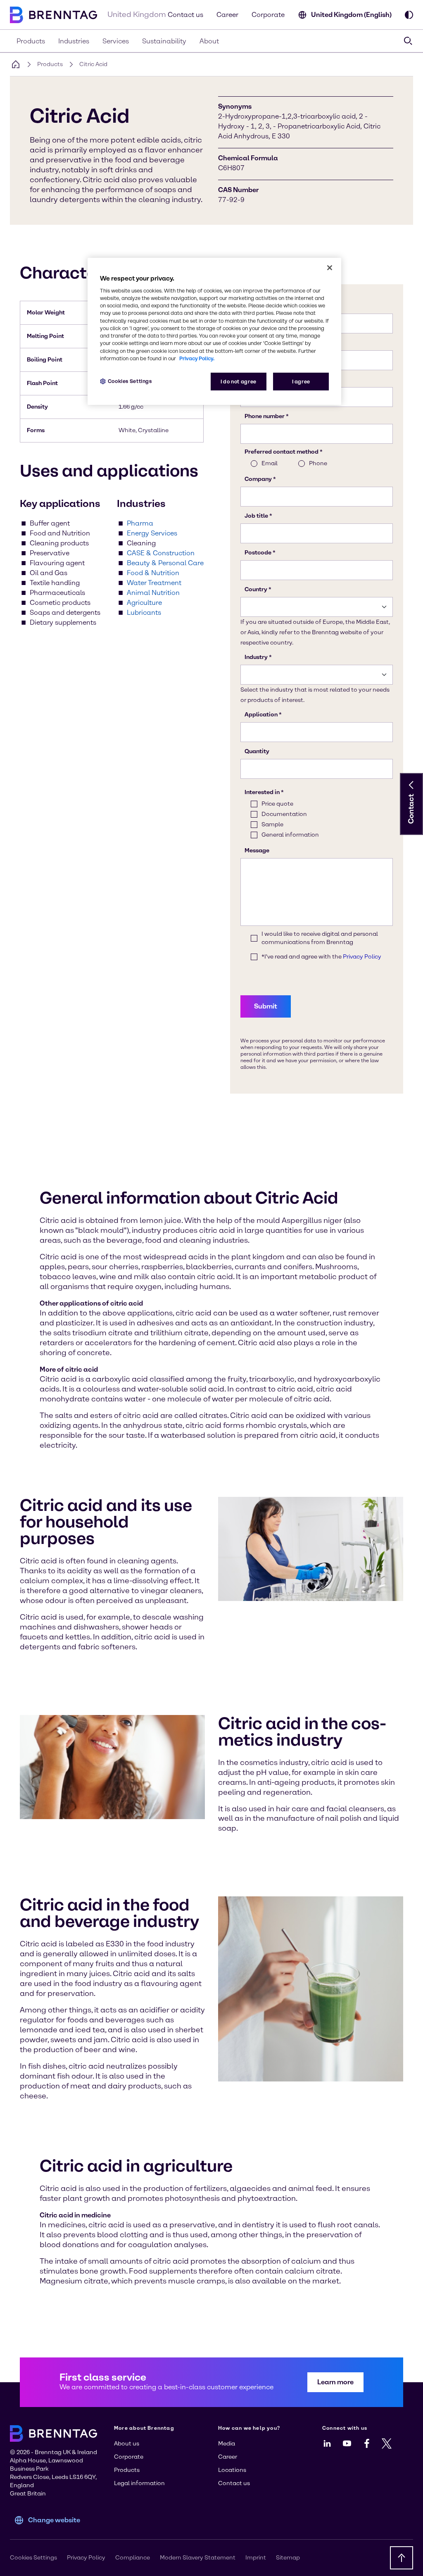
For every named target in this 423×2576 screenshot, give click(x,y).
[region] (214, 332)
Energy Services (152, 533)
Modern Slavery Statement (198, 2558)
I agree (301, 382)
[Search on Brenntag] (408, 41)
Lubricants (144, 612)
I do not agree (239, 382)
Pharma (140, 523)
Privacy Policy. (197, 358)
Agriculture (144, 603)
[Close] (330, 268)
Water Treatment (154, 583)
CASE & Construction (161, 553)
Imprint (256, 2558)
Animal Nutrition (153, 593)
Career (227, 15)
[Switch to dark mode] (409, 15)
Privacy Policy (86, 2558)
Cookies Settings (130, 381)
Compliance (133, 2558)
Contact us (185, 15)
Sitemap (288, 2558)
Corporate (268, 15)
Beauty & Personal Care (165, 563)
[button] (411, 785)
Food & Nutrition (153, 573)
